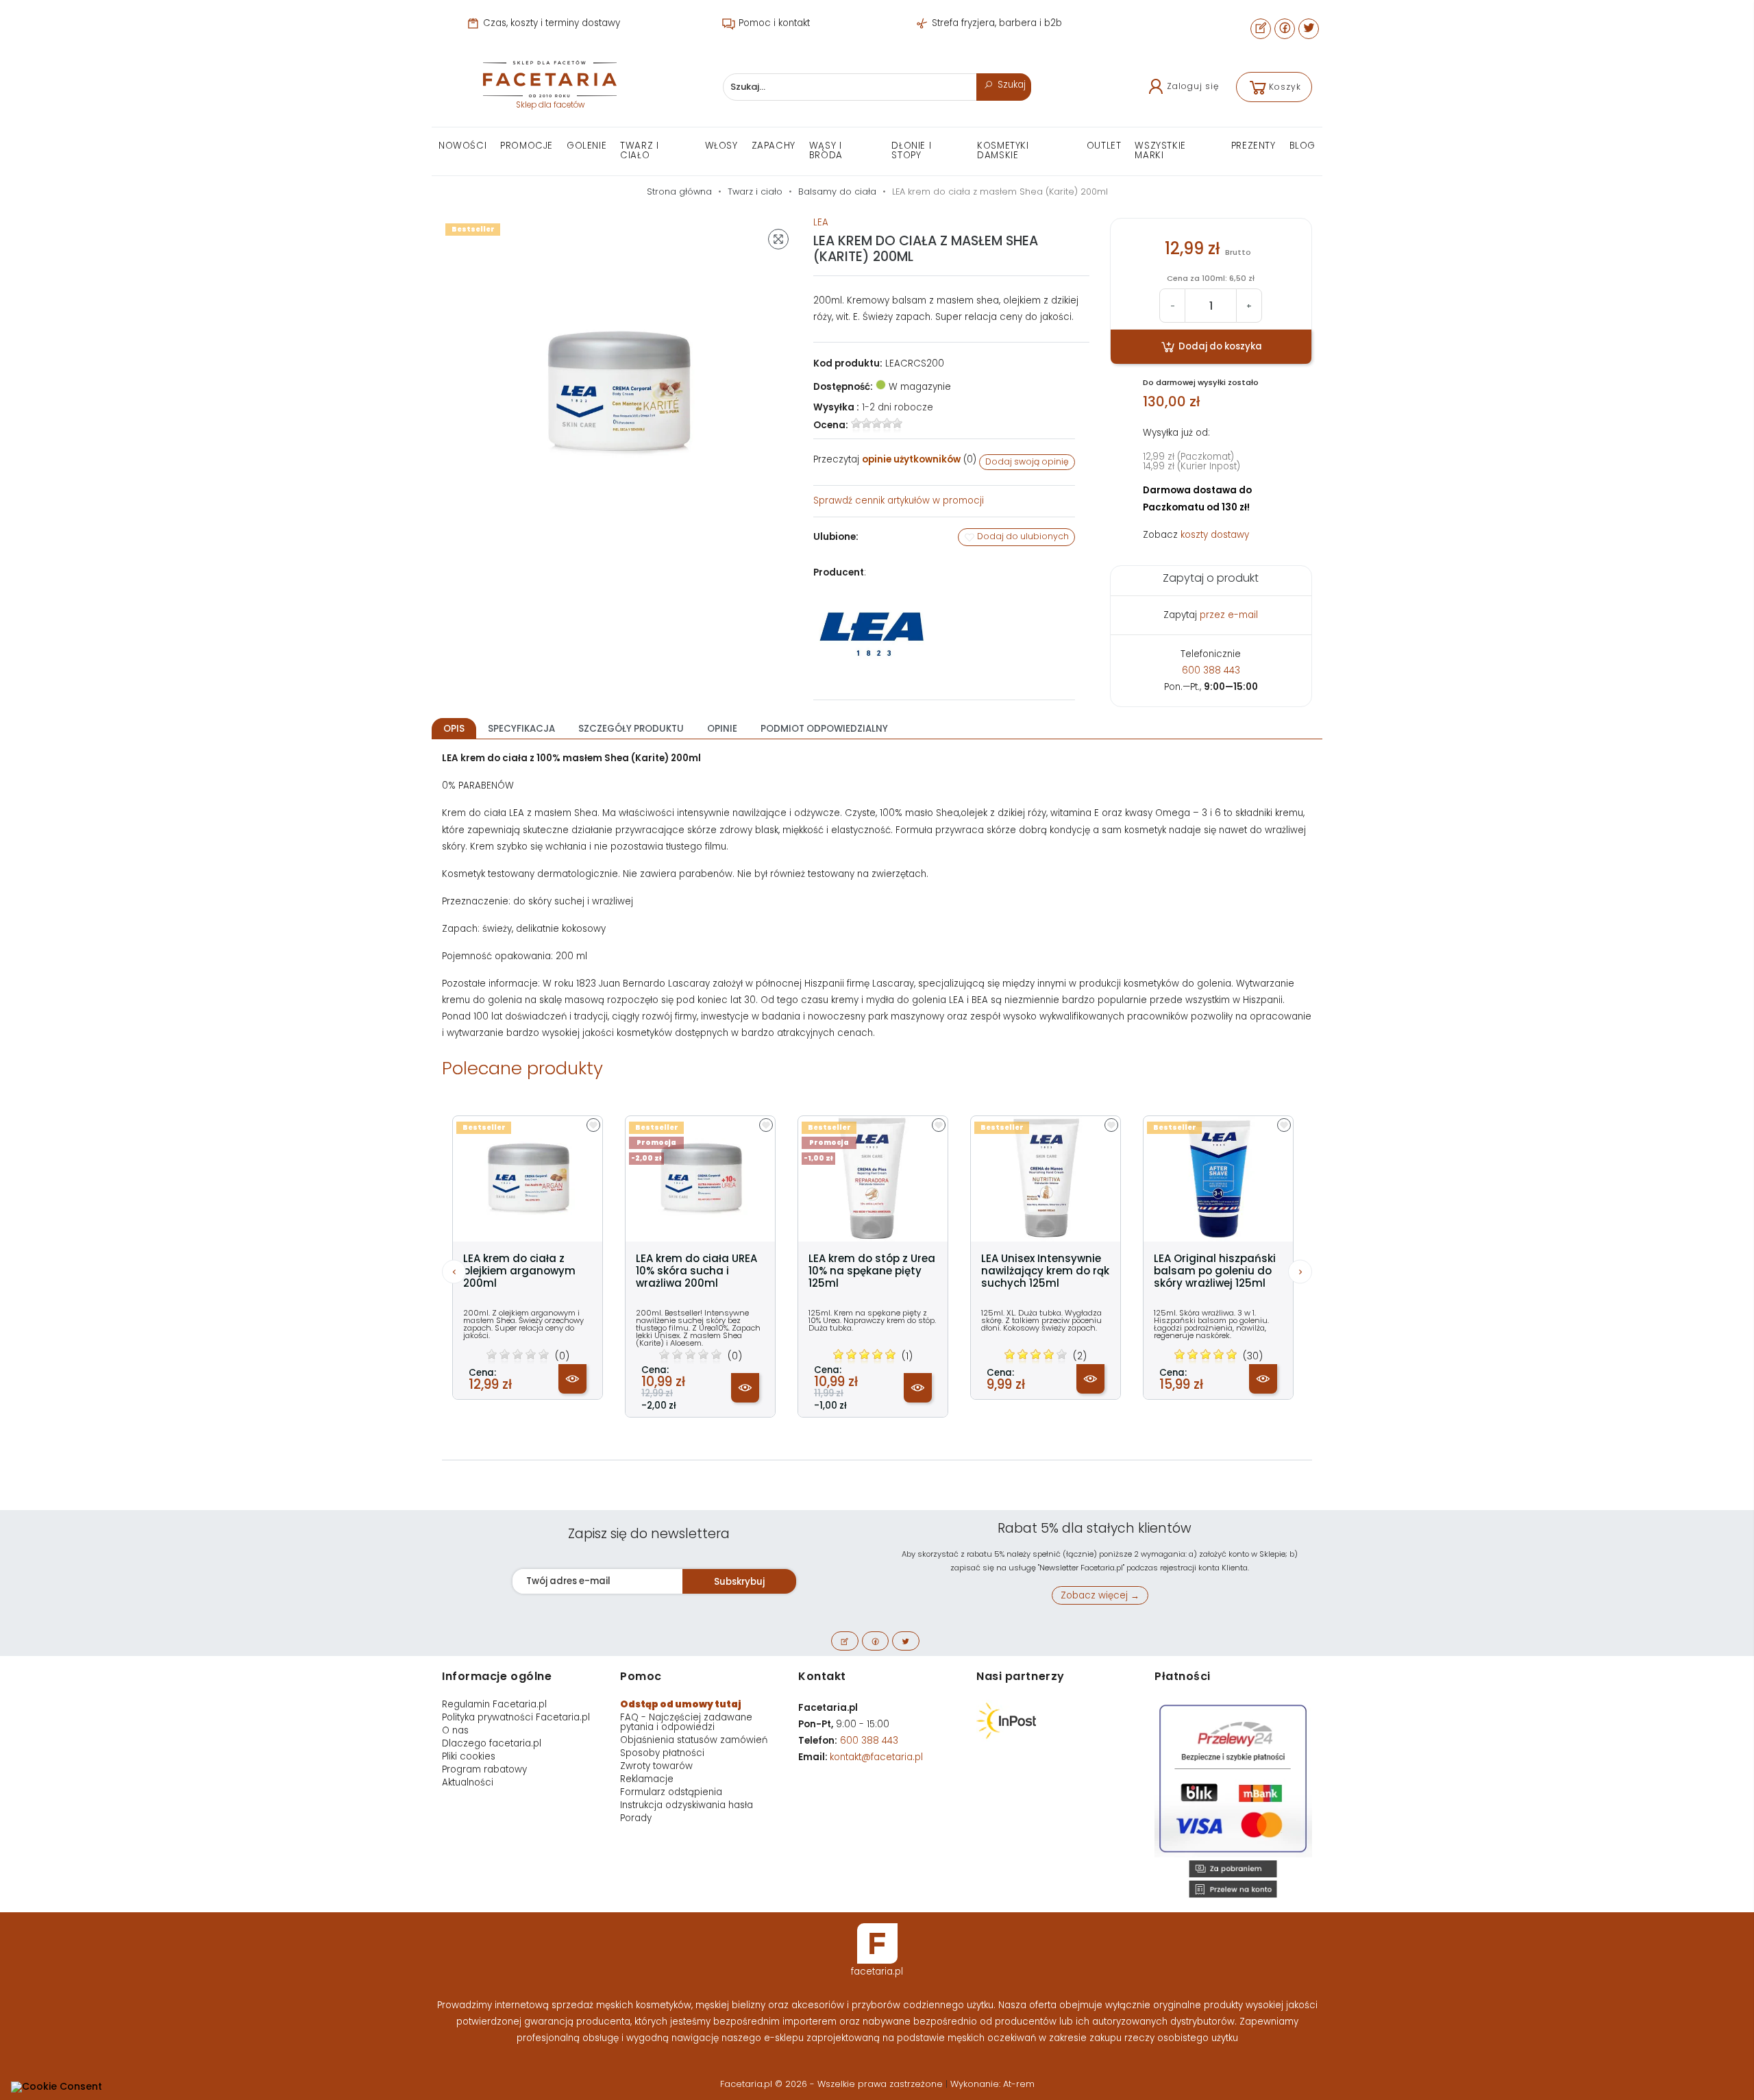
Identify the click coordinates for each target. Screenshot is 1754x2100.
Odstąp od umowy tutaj (681, 1704)
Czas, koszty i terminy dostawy (550, 23)
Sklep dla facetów (550, 105)
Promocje (527, 146)
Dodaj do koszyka (1219, 346)
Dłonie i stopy (911, 150)
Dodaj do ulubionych (1022, 536)
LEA (821, 222)
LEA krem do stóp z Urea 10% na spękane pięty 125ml (872, 1271)
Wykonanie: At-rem (992, 2084)
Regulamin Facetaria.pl (494, 1704)
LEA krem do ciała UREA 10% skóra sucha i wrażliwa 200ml (696, 1271)
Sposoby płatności (662, 1753)
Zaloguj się (1193, 86)
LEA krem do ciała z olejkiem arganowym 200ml (519, 1271)
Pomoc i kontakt (773, 23)
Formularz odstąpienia (671, 1792)
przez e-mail (1229, 615)
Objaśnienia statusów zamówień (694, 1740)
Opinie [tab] (722, 729)
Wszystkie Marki (1160, 150)
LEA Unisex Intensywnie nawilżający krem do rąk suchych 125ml (1045, 1271)
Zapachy (774, 146)
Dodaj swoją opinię (1027, 461)
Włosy (721, 146)
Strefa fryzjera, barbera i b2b (996, 23)
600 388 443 (1211, 670)
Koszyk (1285, 87)
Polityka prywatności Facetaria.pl (516, 1717)
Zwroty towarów (656, 1766)
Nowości (462, 146)
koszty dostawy (1215, 535)
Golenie (586, 146)
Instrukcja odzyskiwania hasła (687, 1805)
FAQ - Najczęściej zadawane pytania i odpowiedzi (686, 1722)
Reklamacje (647, 1779)
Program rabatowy (484, 1769)
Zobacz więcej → (1100, 1595)
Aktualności (468, 1782)
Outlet (1104, 146)
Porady (636, 1818)
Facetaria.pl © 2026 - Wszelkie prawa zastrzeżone (833, 2084)
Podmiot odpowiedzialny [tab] (824, 729)
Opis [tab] (454, 729)
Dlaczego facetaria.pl (492, 1743)
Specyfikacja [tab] (521, 729)
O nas (455, 1730)
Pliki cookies (469, 1756)
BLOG (1302, 146)
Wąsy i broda (826, 150)
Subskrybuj (739, 1582)
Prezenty (1253, 146)
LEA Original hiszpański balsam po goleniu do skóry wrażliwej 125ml (1215, 1271)
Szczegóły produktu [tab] (631, 729)
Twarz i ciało (639, 150)
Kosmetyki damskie (1003, 150)
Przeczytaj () (895, 459)
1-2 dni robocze (898, 407)
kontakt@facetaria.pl (876, 1757)
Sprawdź (899, 501)
